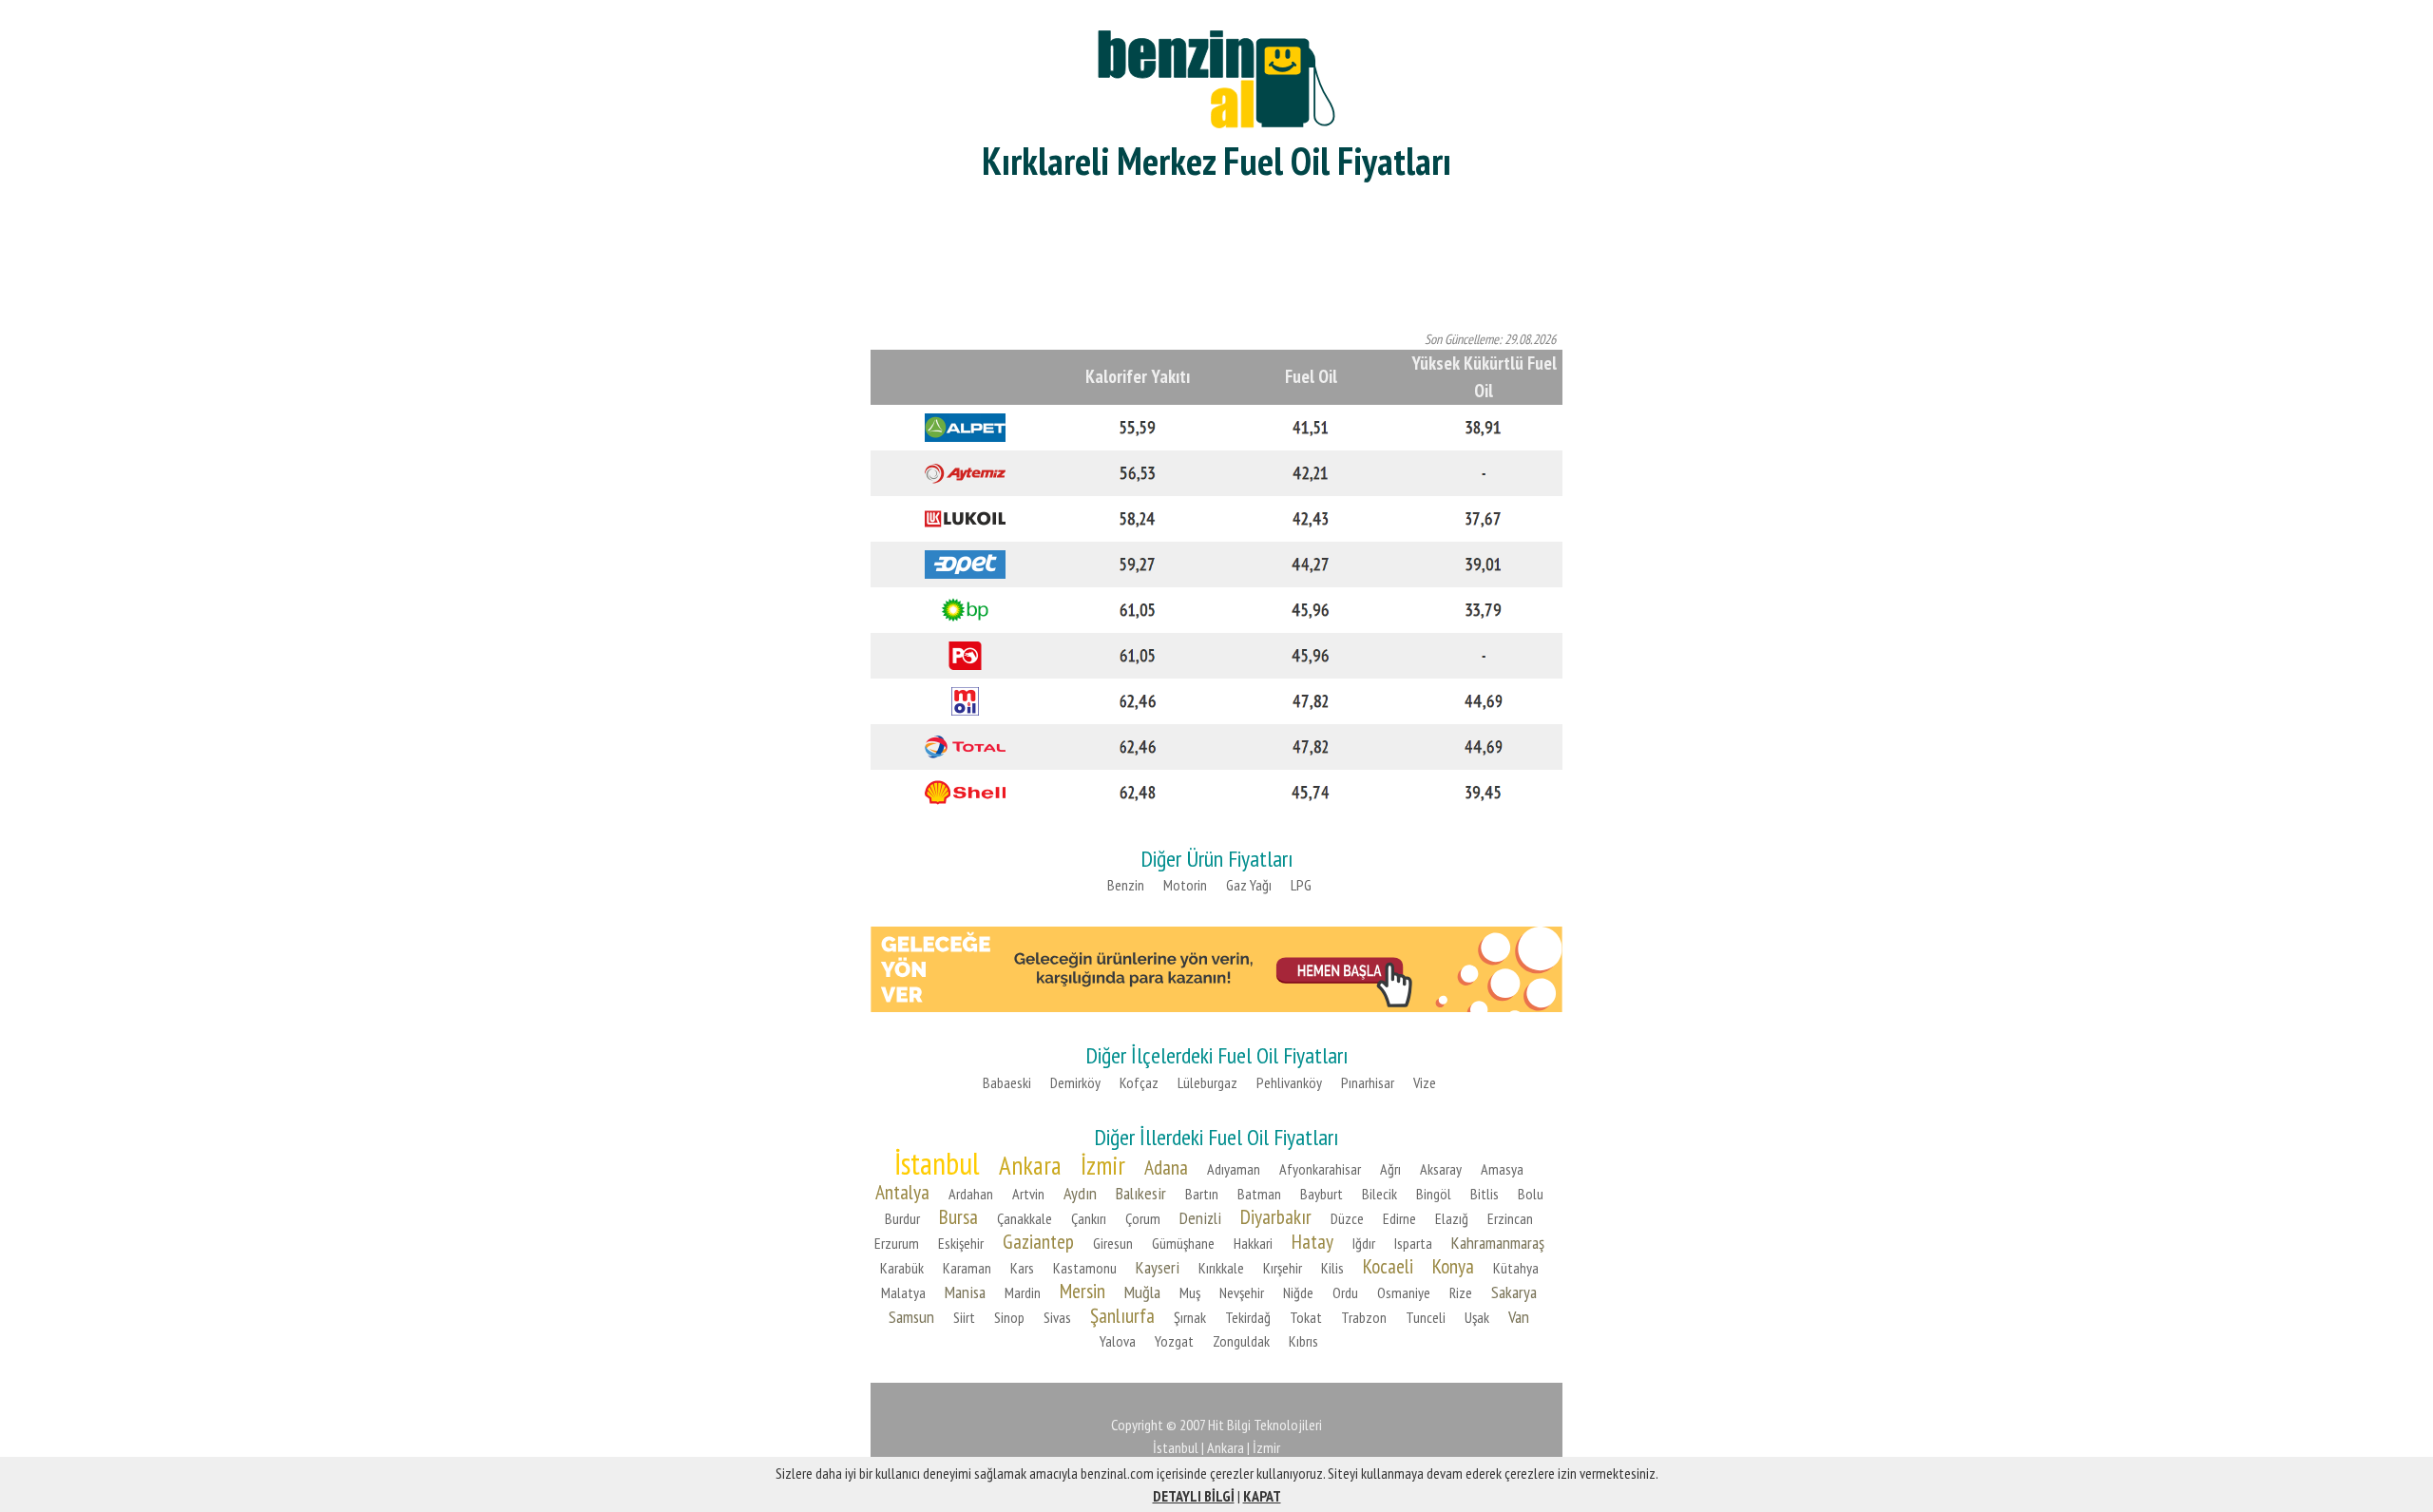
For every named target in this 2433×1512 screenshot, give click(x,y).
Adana (1166, 1167)
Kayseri (1158, 1267)
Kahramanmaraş (1498, 1243)
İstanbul (937, 1163)
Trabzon (1364, 1317)
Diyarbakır (1276, 1216)
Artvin (1028, 1194)
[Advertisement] (1216, 257)
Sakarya (1514, 1292)
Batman (1259, 1194)
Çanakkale (1025, 1218)
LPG (1301, 885)
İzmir (1103, 1165)
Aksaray (1441, 1169)
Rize (1461, 1292)
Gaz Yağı (1249, 885)
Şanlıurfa (1122, 1315)
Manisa (965, 1292)
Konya (1453, 1266)
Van (1519, 1317)
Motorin (1185, 885)
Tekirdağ (1248, 1317)
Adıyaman (1234, 1169)
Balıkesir (1141, 1193)
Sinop (1009, 1317)
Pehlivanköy (1289, 1082)
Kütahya (1516, 1268)
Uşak (1477, 1317)
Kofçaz (1139, 1082)
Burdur (902, 1218)
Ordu (1345, 1292)
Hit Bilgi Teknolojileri (1265, 1425)
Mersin (1082, 1291)
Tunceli (1426, 1317)
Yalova (1118, 1341)
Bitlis (1485, 1194)
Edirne (1399, 1218)
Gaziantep (1038, 1241)
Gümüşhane (1183, 1243)
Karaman (967, 1268)
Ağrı (1390, 1169)
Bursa (958, 1216)
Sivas (1057, 1317)
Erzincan (1510, 1218)
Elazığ (1452, 1218)
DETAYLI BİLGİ (1194, 1496)
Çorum (1143, 1218)
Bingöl (1434, 1194)
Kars (1022, 1268)
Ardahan (971, 1194)
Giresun (1113, 1243)
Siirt (964, 1317)
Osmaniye (1404, 1292)
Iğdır (1364, 1243)
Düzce (1347, 1218)
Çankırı (1089, 1218)
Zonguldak (1241, 1341)
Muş (1190, 1292)
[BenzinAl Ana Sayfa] (1216, 77)
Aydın (1080, 1193)
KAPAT (1262, 1496)
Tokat (1306, 1317)
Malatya (903, 1292)
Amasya (1502, 1169)
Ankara (1030, 1165)
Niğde (1298, 1292)
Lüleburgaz (1207, 1082)
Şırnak (1190, 1317)
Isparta (1413, 1243)
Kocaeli (1388, 1266)
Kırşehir (1283, 1268)
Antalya (902, 1192)
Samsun (911, 1317)
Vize (1425, 1082)
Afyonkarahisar (1320, 1169)
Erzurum (897, 1243)
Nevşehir (1242, 1292)
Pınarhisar (1368, 1082)
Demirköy (1075, 1082)
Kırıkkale (1221, 1268)
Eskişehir (961, 1243)
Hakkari (1253, 1243)
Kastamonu (1085, 1268)
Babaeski (1007, 1082)
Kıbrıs (1303, 1341)
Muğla (1142, 1292)
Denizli (1200, 1218)
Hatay (1312, 1241)
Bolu (1531, 1194)
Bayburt (1322, 1194)
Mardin (1023, 1292)
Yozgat (1174, 1341)
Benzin (1126, 885)
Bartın (1202, 1194)
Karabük (902, 1268)
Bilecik (1379, 1194)
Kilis (1332, 1268)
